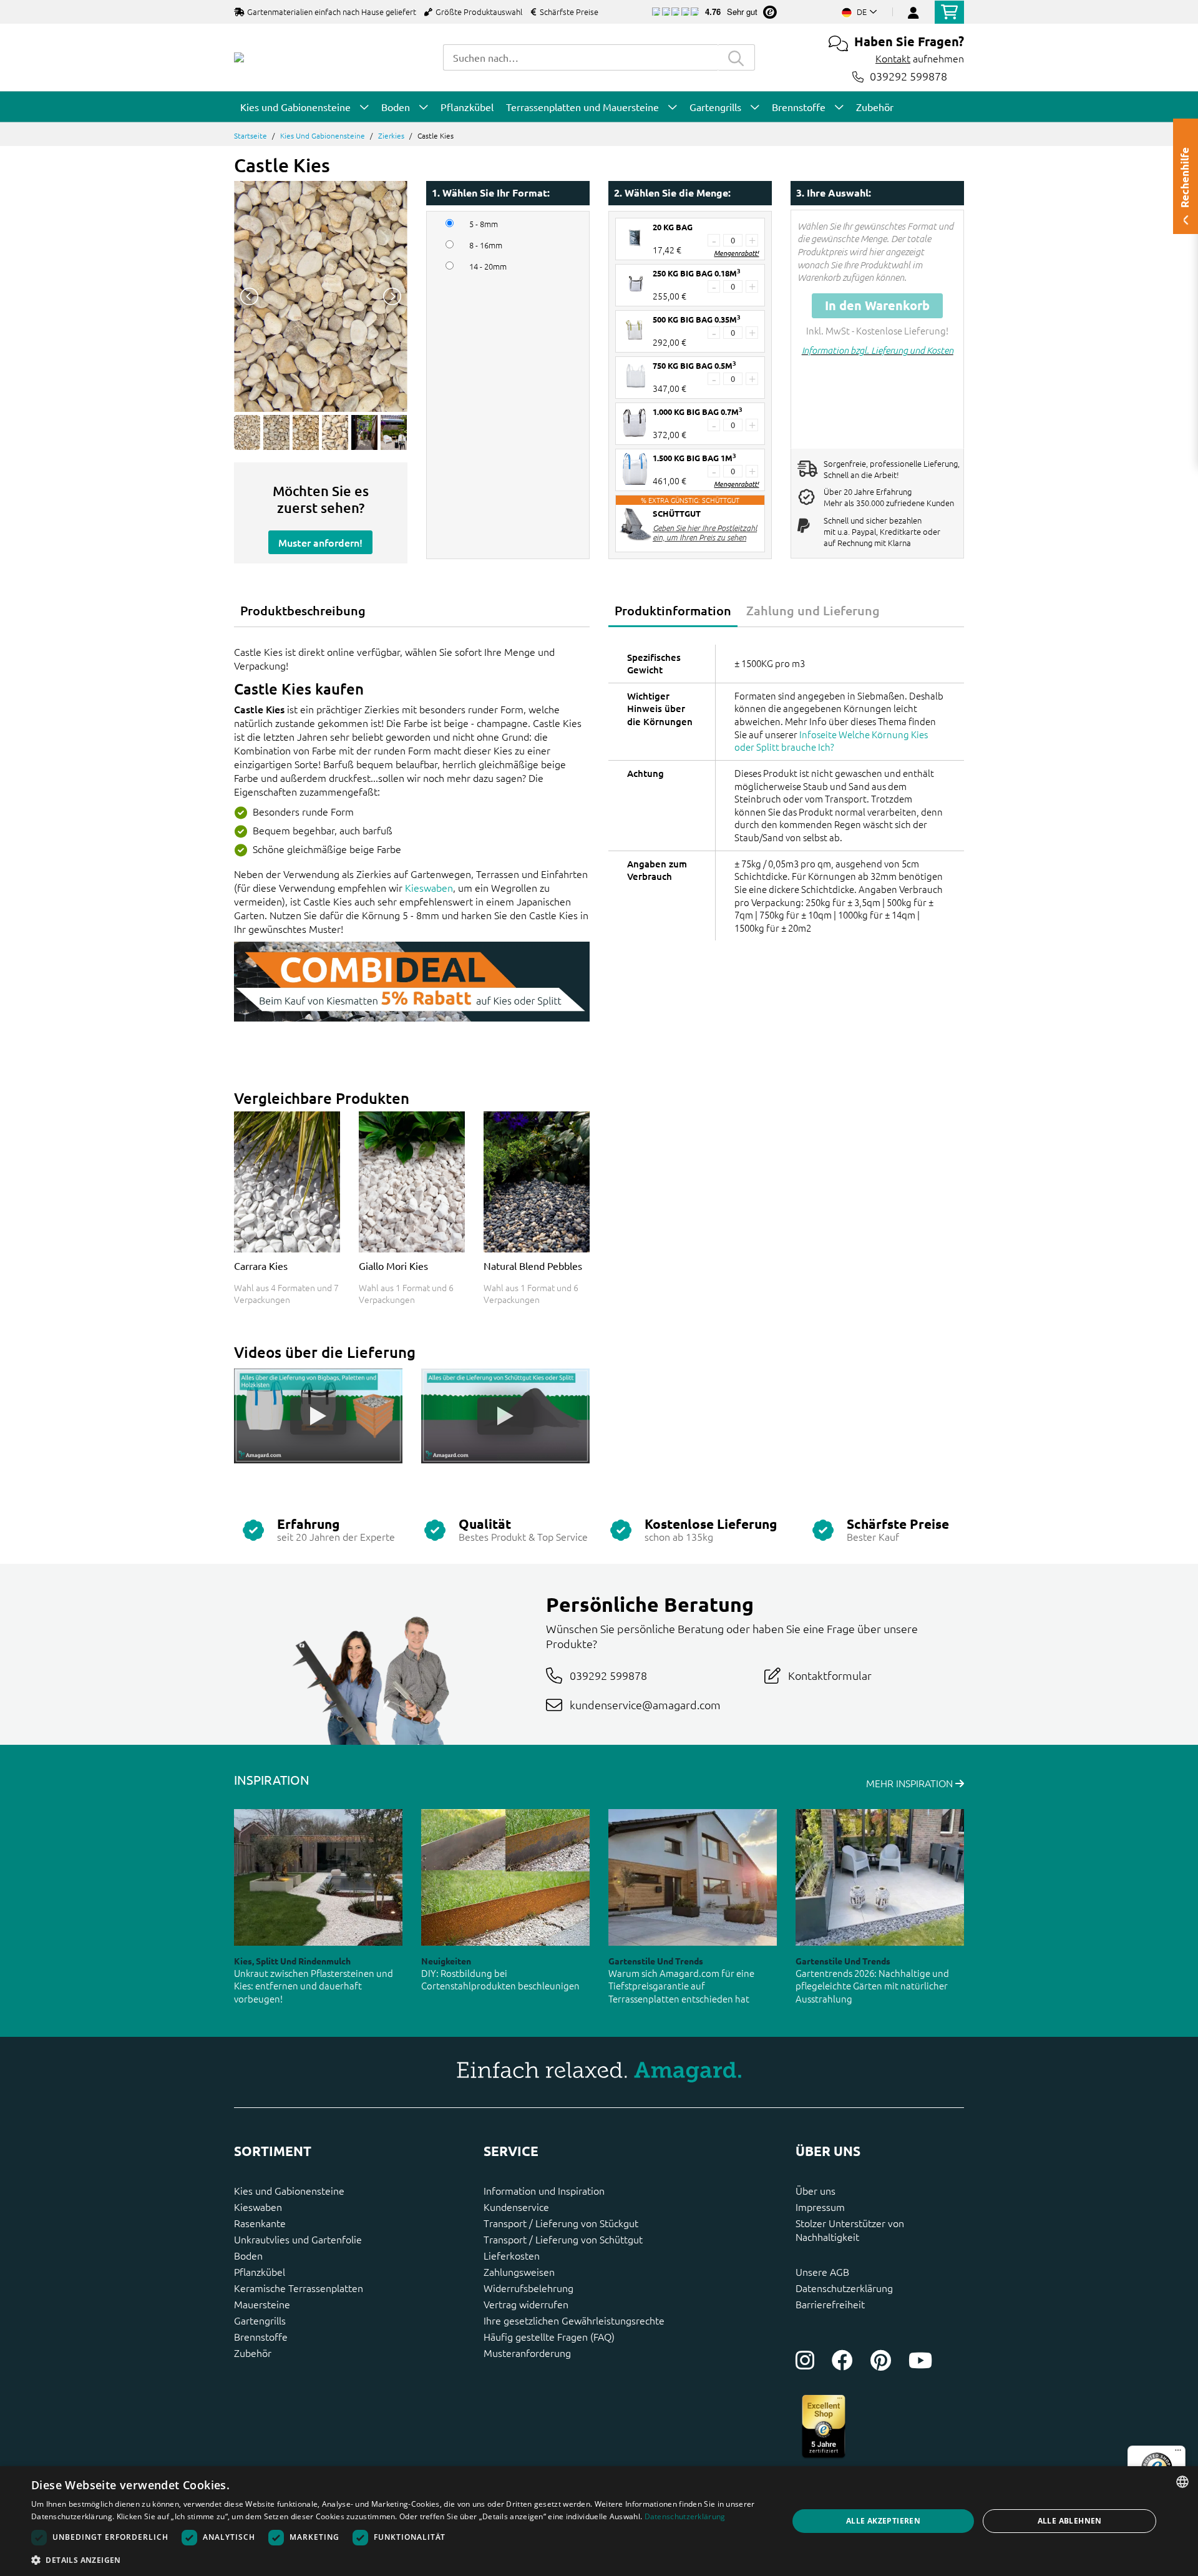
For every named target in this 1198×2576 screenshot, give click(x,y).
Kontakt (893, 58)
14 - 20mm (488, 266)
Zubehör (253, 2353)
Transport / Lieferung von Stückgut (561, 2223)
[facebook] (842, 2360)
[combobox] (580, 57)
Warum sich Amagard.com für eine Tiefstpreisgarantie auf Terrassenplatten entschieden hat (681, 1986)
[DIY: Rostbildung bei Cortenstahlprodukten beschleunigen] (505, 1877)
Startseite (251, 135)
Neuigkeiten (446, 1961)
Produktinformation (673, 610)
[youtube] (920, 2360)
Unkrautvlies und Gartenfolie (298, 2239)
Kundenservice (516, 2207)
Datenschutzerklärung (844, 2288)
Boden (248, 2255)
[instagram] (805, 2360)
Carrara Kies (261, 1266)
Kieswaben (429, 887)
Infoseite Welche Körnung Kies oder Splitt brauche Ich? (831, 741)
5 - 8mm (484, 224)
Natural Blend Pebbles (533, 1266)
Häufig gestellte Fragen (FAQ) (549, 2336)
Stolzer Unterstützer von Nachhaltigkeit (850, 2230)
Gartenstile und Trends (656, 1961)
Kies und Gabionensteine (323, 135)
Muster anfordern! (320, 542)
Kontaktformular (830, 1675)
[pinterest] (881, 2360)
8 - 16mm (486, 245)
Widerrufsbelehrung (528, 2288)
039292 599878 (908, 76)
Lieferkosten (512, 2255)
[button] (398, 2560)
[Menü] (1178, 2453)
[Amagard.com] (239, 57)
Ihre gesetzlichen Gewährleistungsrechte (574, 2320)
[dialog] (599, 2521)
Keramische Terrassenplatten (299, 2288)
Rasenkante (260, 2223)
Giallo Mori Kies (393, 1266)
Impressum (820, 2207)
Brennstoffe (261, 2336)
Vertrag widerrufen (526, 2304)
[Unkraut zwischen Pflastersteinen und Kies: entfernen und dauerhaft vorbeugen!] (318, 1877)
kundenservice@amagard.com (645, 1705)
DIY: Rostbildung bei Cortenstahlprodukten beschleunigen (500, 1979)
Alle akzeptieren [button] (883, 2521)
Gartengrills (260, 2320)
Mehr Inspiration (911, 1783)
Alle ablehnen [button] (1070, 2521)
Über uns (816, 2190)
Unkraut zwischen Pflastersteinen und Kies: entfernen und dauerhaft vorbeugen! (314, 1986)
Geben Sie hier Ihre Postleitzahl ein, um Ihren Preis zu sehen (705, 532)
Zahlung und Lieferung (813, 610)
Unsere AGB (822, 2271)
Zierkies (391, 135)
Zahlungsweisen (519, 2271)
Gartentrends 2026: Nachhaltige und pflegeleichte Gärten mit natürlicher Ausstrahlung (872, 1986)
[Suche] (736, 57)
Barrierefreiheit (830, 2304)
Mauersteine (262, 2304)
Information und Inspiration (544, 2190)
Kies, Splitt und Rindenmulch (292, 1961)
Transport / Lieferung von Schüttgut (563, 2239)
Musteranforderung (527, 2353)
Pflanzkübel (260, 2271)
